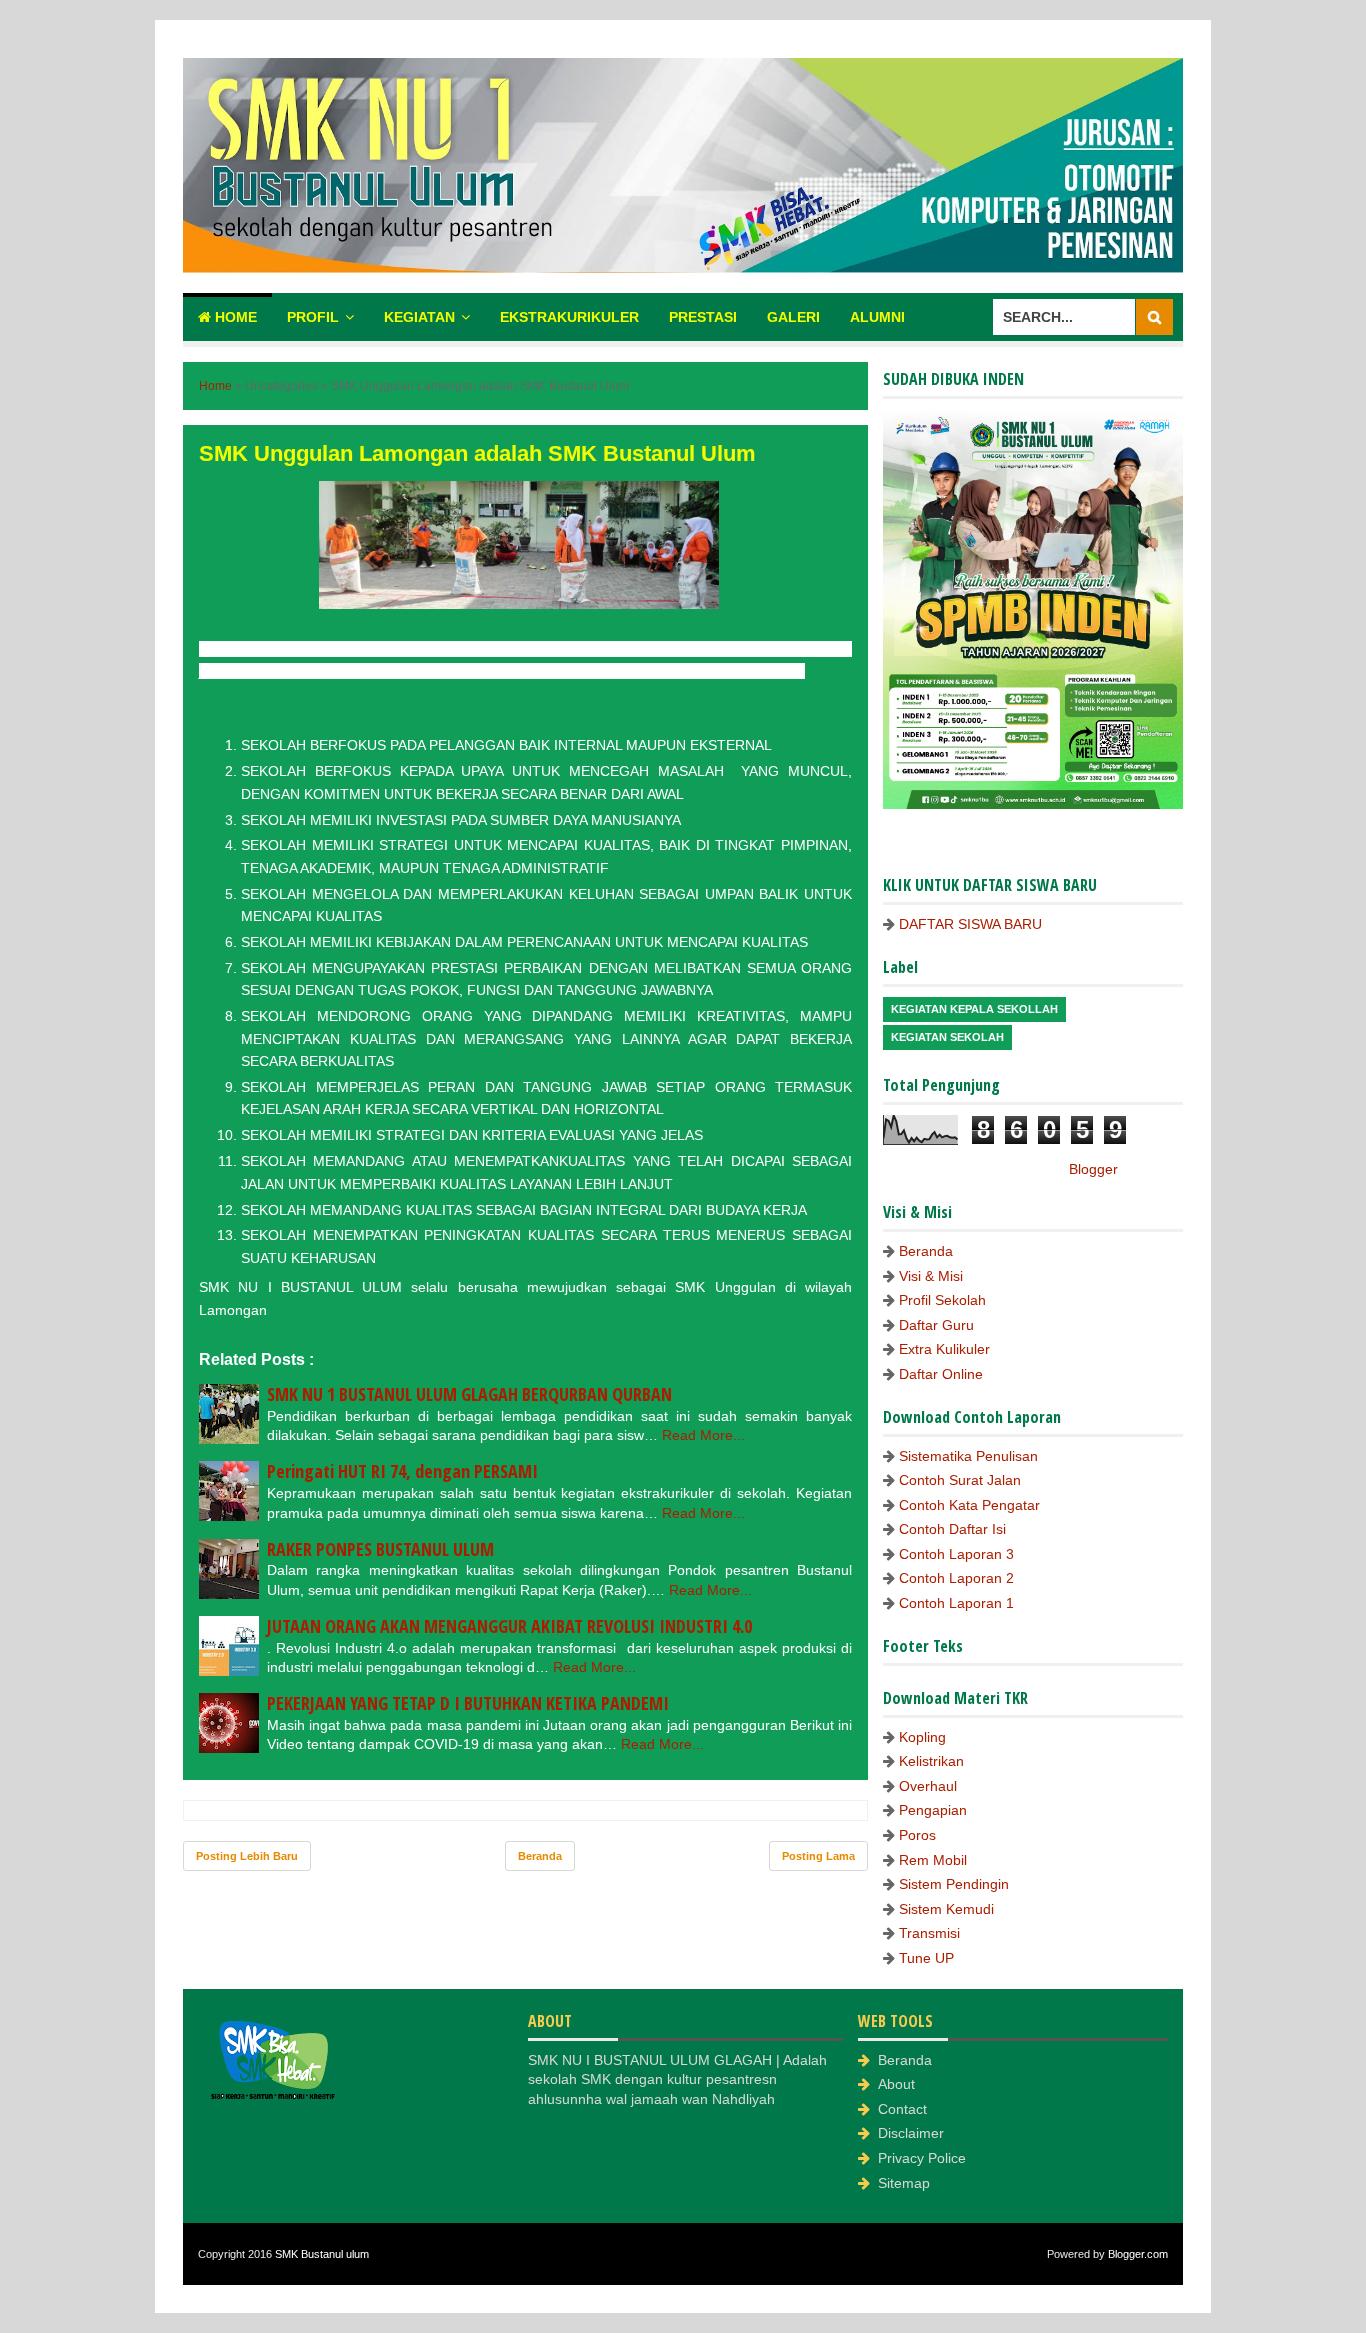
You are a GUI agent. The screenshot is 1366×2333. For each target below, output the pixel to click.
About (896, 2084)
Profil (313, 317)
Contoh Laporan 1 (956, 1603)
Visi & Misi (931, 1276)
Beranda (540, 1856)
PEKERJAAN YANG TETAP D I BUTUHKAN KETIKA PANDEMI (468, 1703)
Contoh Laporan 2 (956, 1578)
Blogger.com (1138, 2254)
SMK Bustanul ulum (322, 2254)
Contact (902, 2109)
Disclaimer (911, 2133)
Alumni (877, 317)
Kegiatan (419, 317)
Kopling (922, 1737)
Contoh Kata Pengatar (969, 1505)
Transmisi (929, 1933)
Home (234, 317)
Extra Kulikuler (944, 1349)
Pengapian (933, 1810)
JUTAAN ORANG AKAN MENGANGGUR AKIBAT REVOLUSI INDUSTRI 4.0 (509, 1626)
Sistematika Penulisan (968, 1456)
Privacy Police (922, 2158)
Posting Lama (818, 1856)
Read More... (703, 1435)
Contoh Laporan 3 (956, 1554)
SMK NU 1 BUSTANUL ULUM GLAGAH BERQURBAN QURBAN (469, 1394)
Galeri (793, 317)
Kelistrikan (931, 1761)
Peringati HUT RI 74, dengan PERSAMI (402, 1471)
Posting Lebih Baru (247, 1856)
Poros (917, 1835)
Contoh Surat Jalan (960, 1480)
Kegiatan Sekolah (947, 1037)
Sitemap (904, 2183)
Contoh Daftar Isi (952, 1529)
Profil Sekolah (942, 1300)
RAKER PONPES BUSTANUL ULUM (380, 1549)
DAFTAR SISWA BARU (970, 924)
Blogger (1093, 1169)
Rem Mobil (933, 1860)
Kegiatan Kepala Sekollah (974, 1009)
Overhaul (928, 1786)
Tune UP (926, 1958)
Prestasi (703, 317)
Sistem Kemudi (946, 1909)
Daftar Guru (936, 1325)
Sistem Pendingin (954, 1884)
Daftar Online (941, 1374)
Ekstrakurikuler (569, 317)
